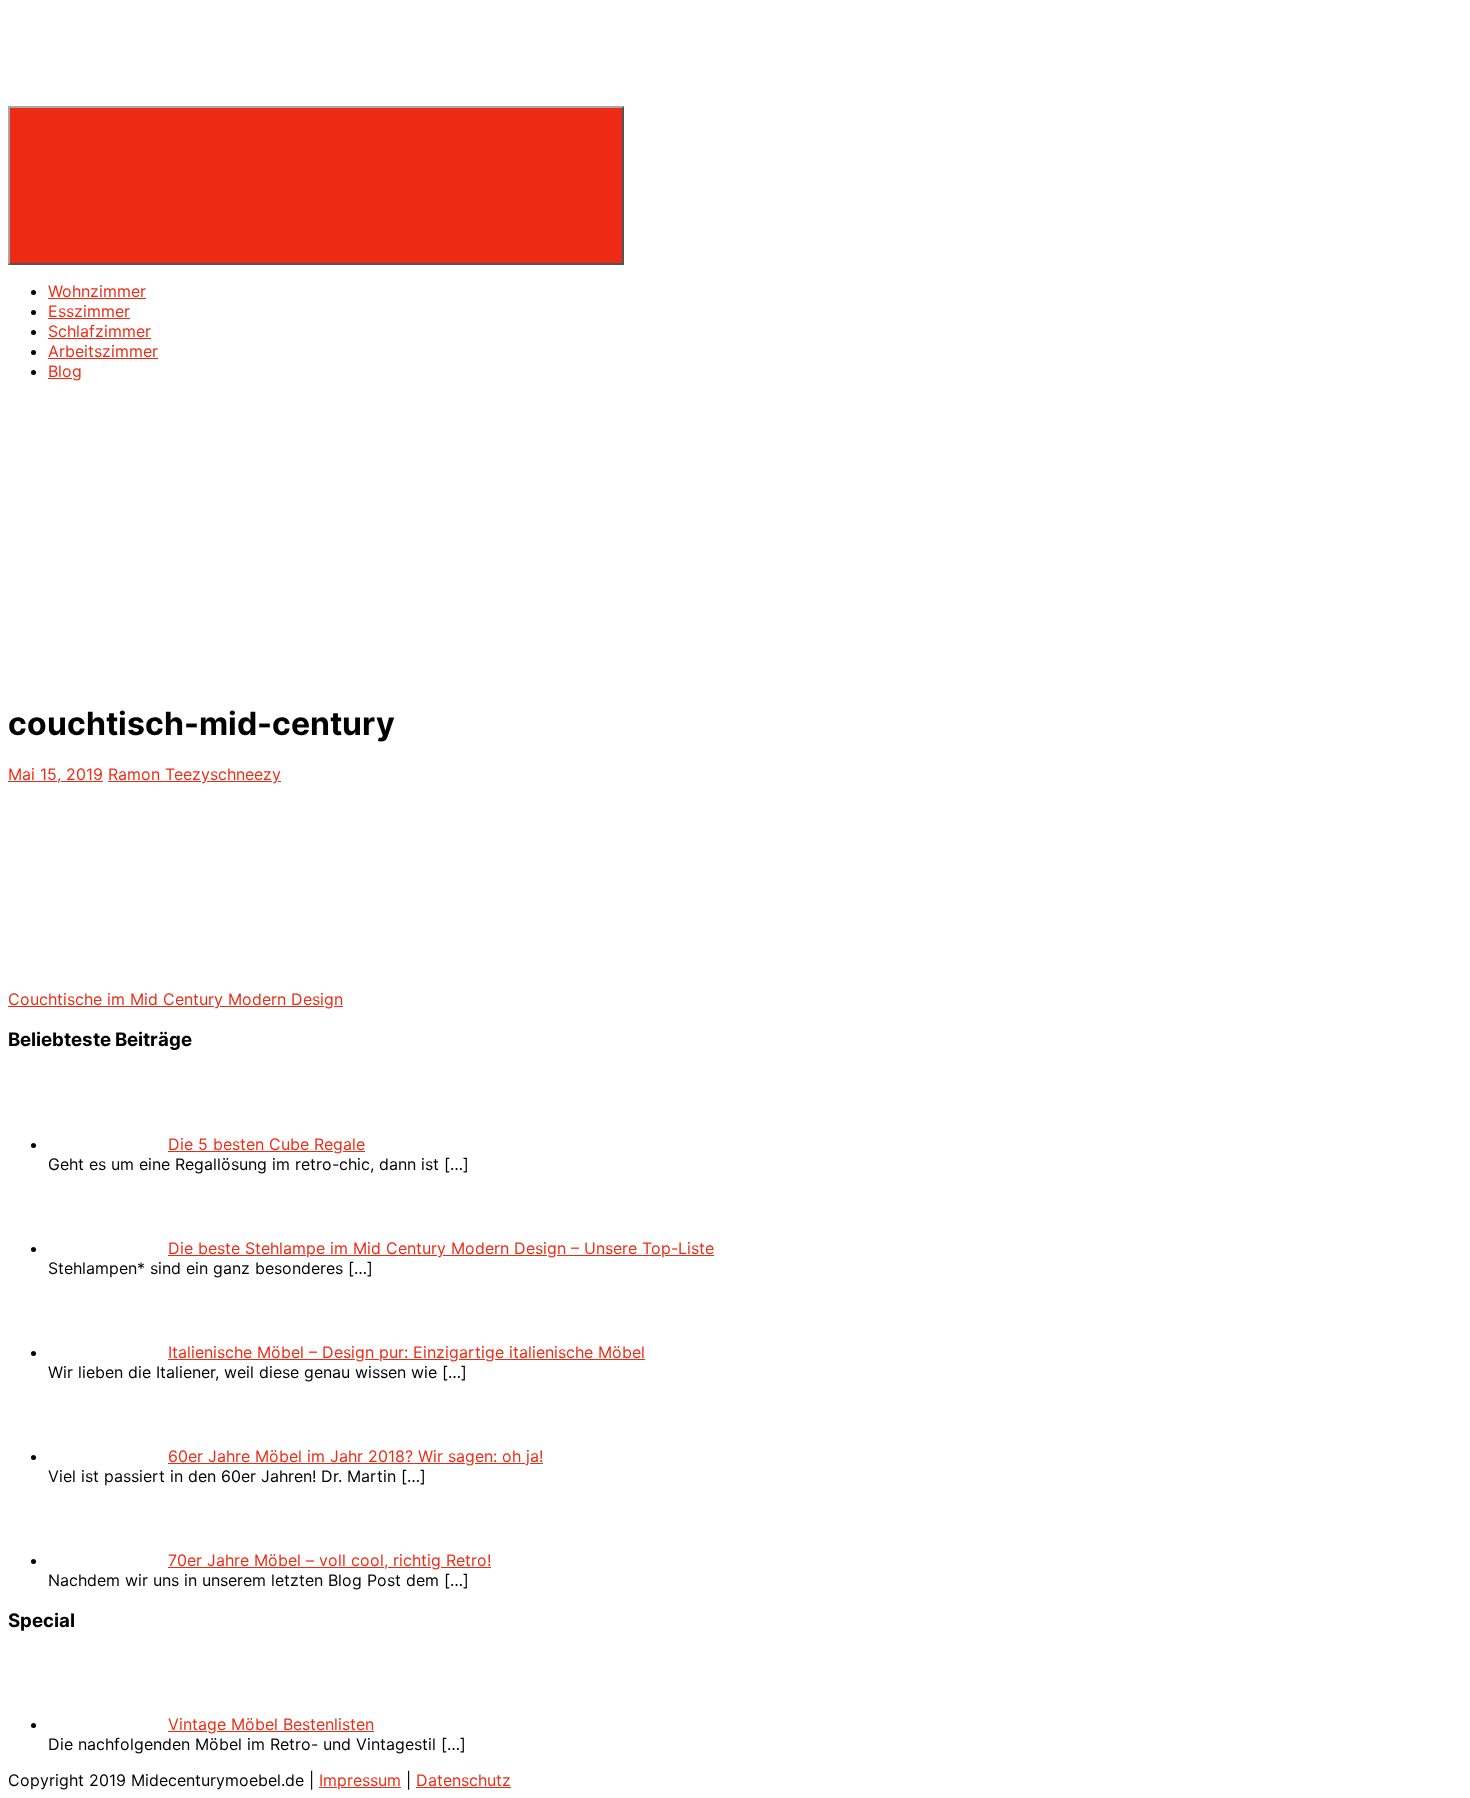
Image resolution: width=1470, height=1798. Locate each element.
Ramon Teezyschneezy (194, 774)
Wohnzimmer (97, 291)
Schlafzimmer (99, 331)
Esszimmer (89, 311)
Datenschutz (463, 1780)
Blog (65, 371)
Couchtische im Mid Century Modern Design (175, 999)
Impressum (360, 1780)
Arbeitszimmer (103, 351)
